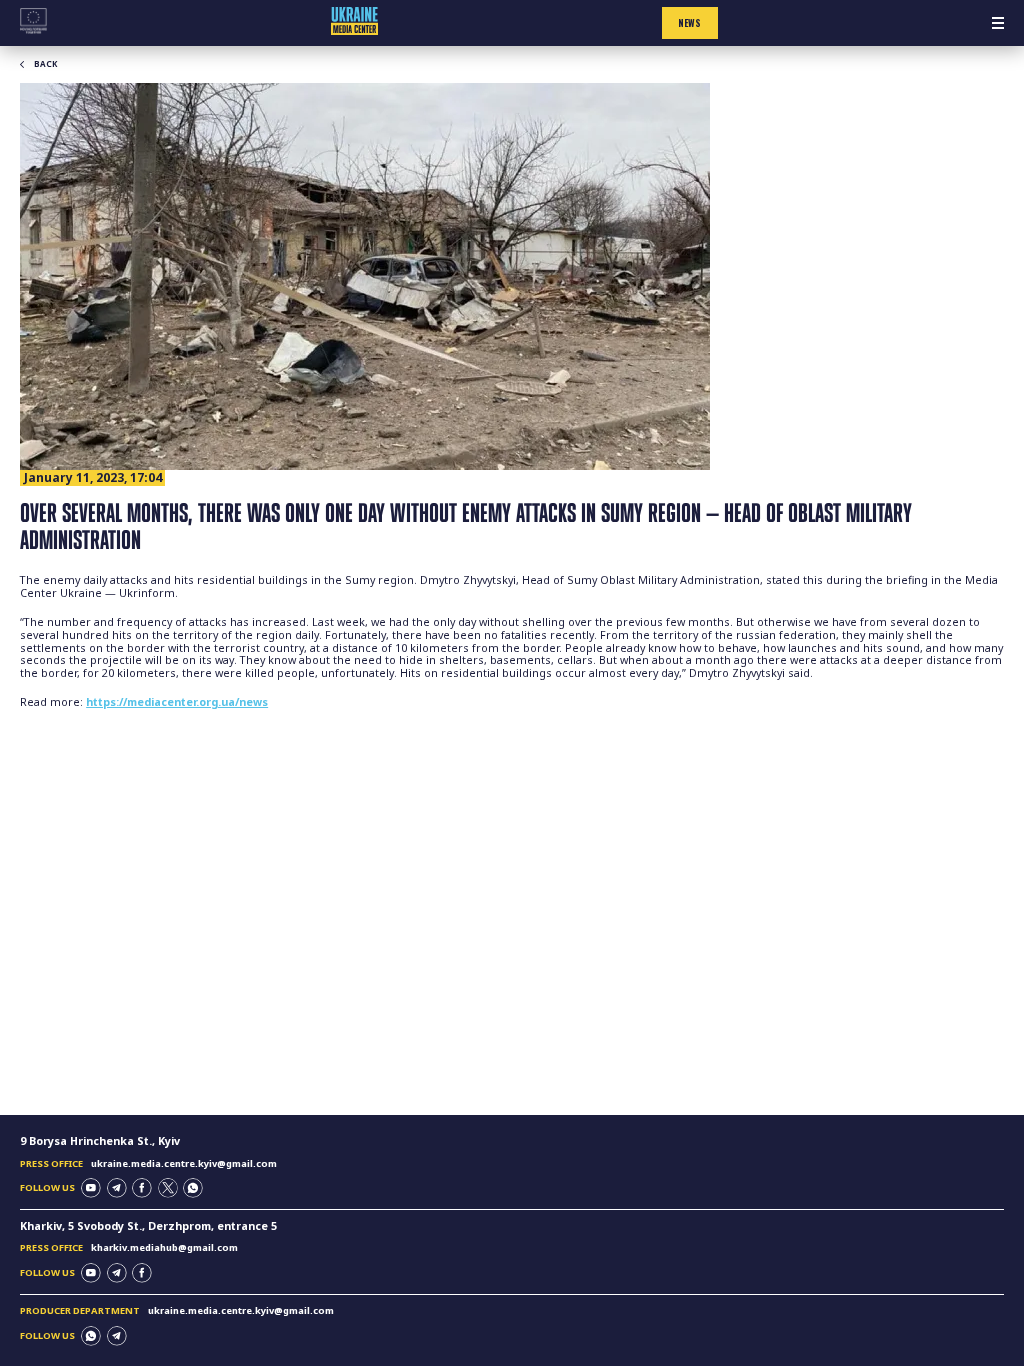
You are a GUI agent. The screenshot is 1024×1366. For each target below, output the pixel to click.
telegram (117, 1188)
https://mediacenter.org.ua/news (177, 702)
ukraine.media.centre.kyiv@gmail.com (184, 1163)
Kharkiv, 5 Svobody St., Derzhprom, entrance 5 (148, 1226)
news (689, 23)
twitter (168, 1188)
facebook (142, 1188)
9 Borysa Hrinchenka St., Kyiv (100, 1141)
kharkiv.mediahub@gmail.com (164, 1247)
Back (45, 64)
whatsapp (193, 1188)
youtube (91, 1188)
